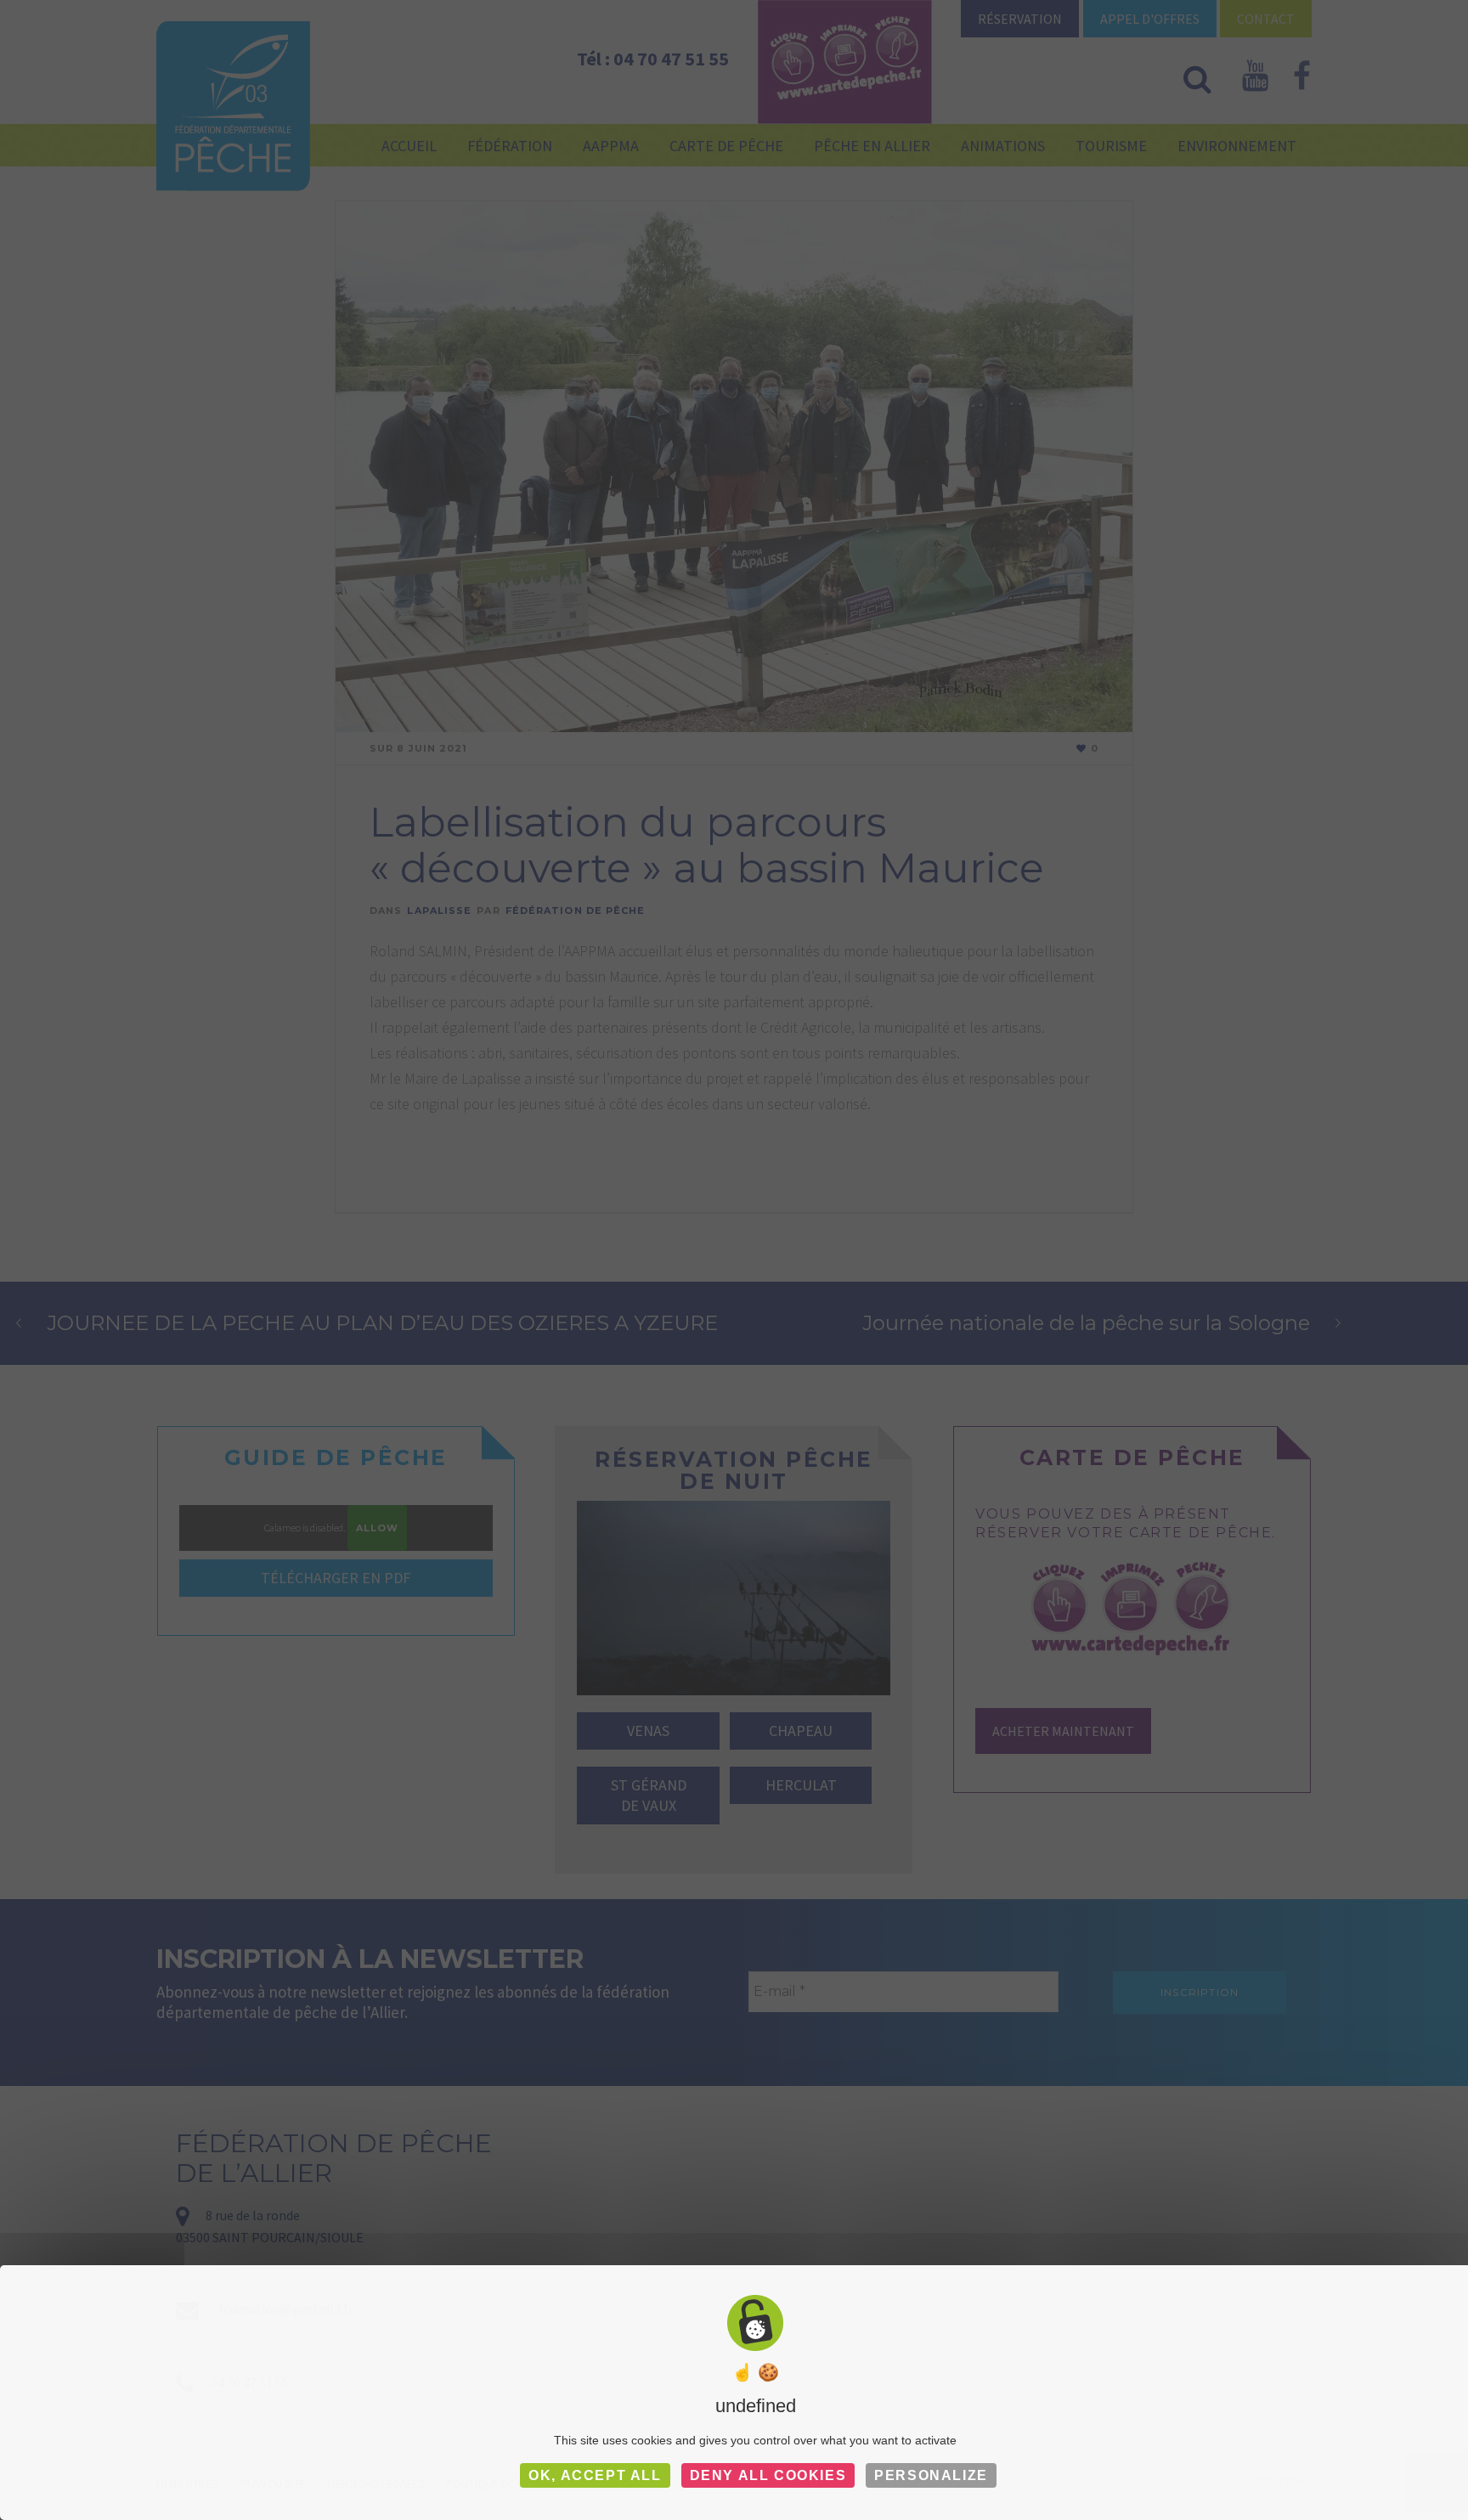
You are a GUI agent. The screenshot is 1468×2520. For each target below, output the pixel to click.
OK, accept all (595, 2475)
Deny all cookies (768, 2475)
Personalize (931, 2475)
